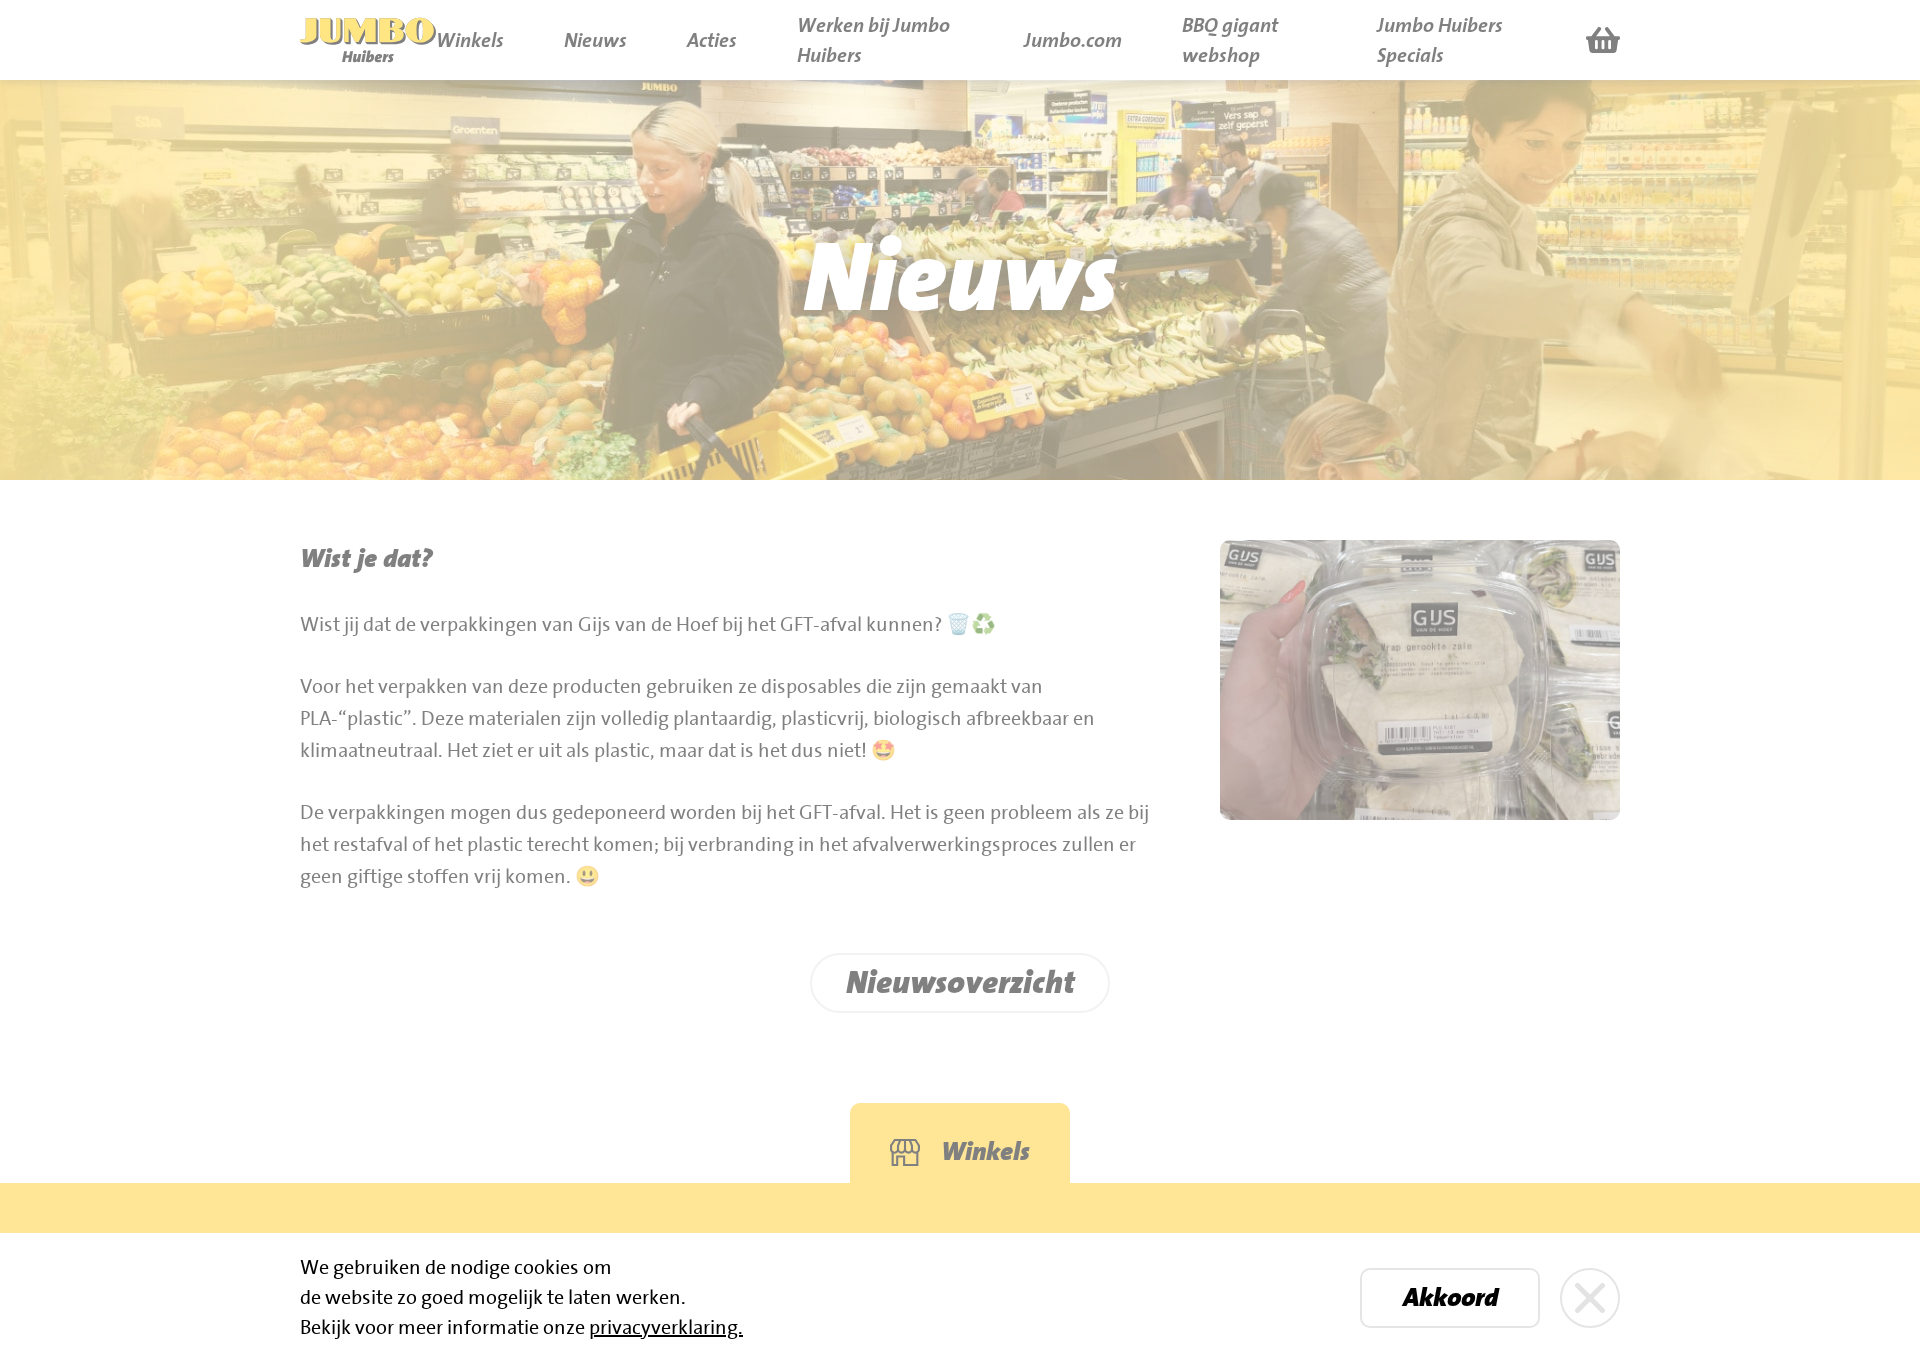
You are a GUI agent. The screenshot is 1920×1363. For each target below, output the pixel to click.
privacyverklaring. (666, 1328)
